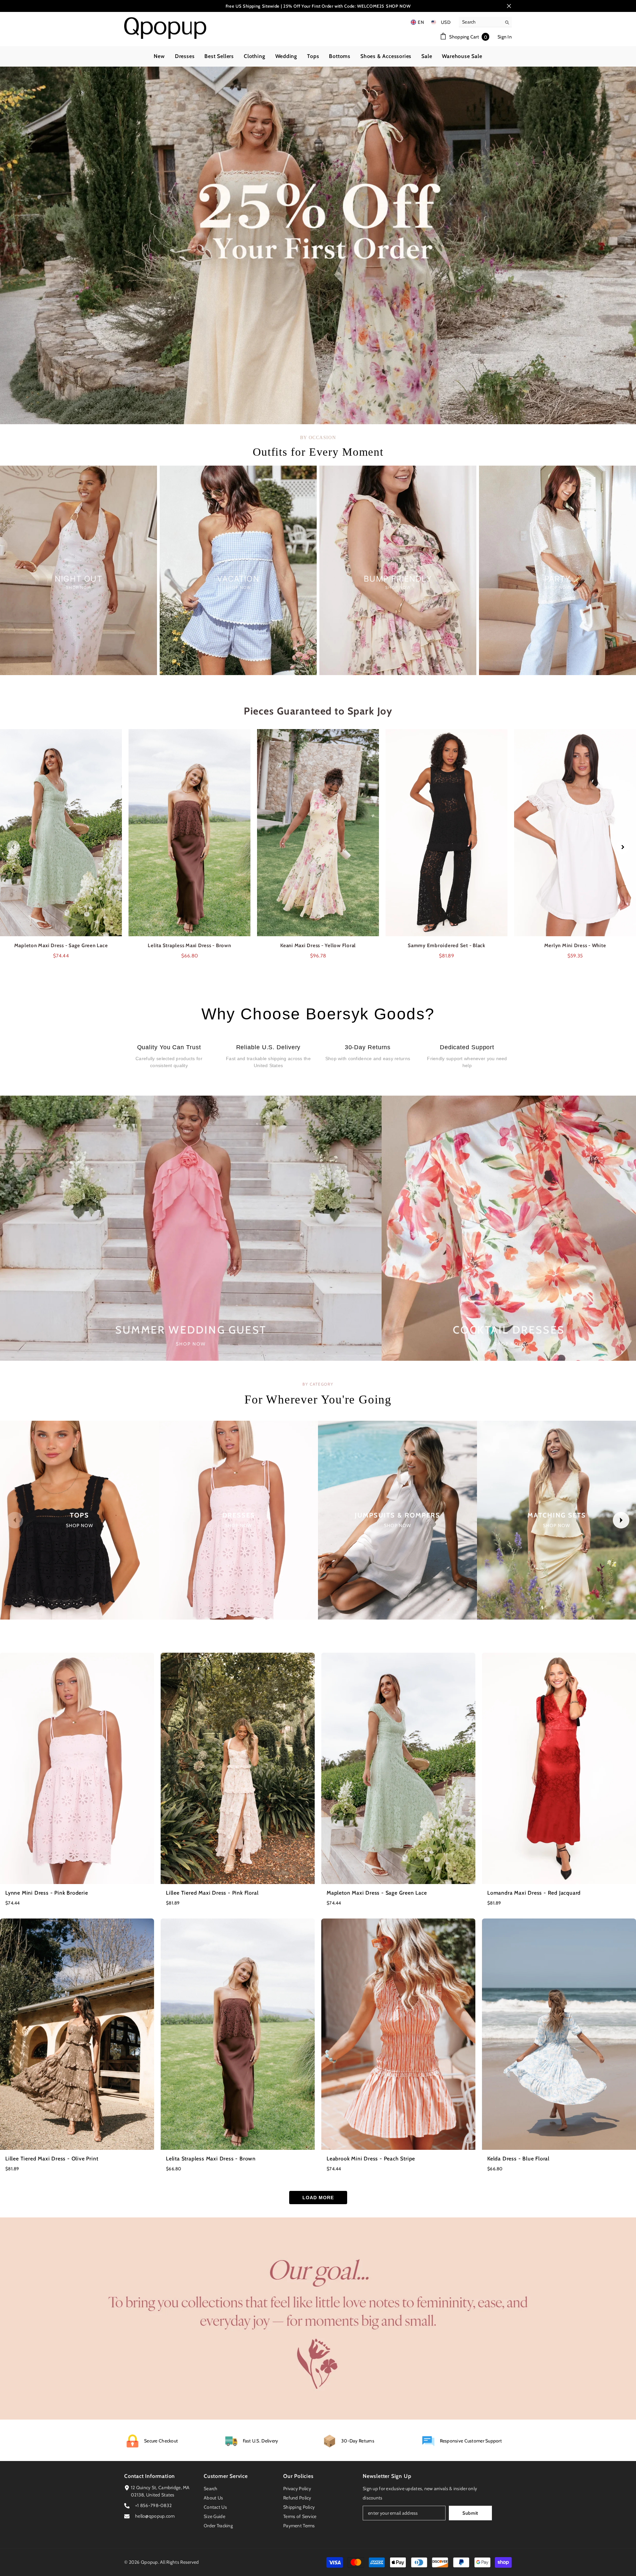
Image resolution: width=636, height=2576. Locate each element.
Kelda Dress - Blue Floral (518, 2159)
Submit (470, 2513)
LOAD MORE (318, 2198)
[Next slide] (621, 1520)
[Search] (485, 22)
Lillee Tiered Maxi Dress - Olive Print (52, 2159)
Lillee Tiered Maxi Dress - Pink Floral (212, 1893)
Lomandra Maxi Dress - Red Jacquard (534, 1893)
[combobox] (480, 22)
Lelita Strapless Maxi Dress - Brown (211, 2159)
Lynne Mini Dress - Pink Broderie (47, 1893)
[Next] (623, 847)
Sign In (505, 37)
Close (509, 6)
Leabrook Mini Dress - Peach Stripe (371, 2159)
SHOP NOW (398, 6)
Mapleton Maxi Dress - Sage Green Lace (377, 1893)
